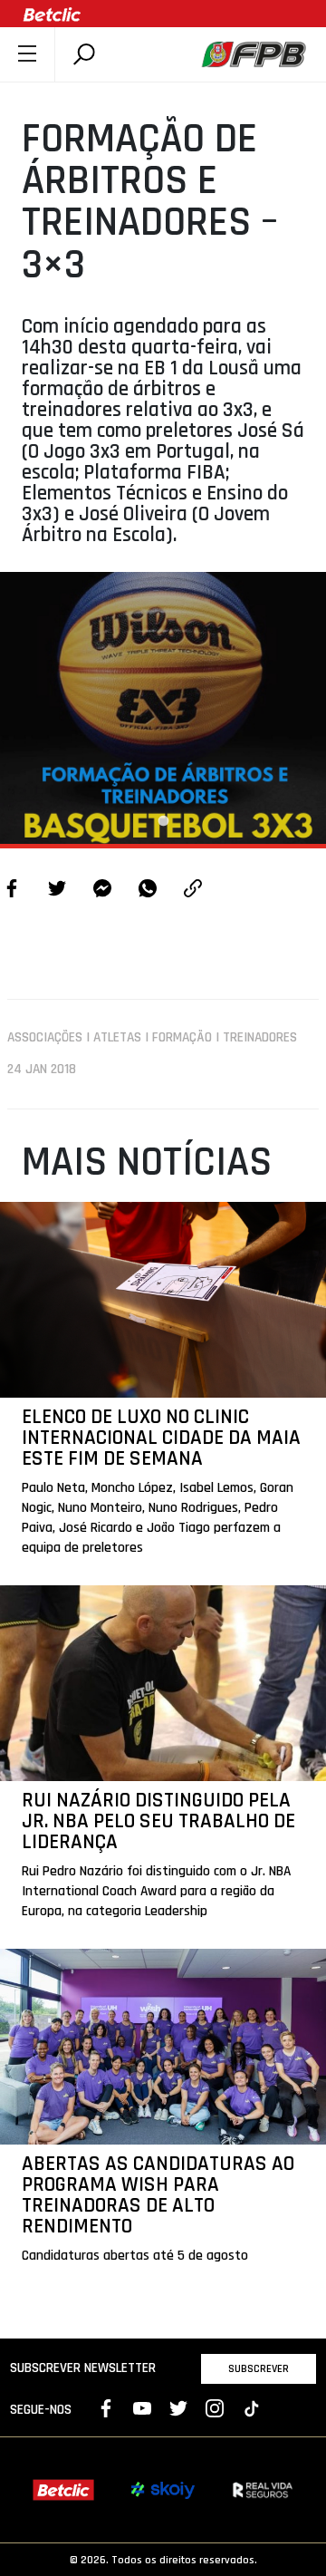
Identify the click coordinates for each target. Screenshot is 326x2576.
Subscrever (259, 2368)
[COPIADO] (193, 891)
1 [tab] (163, 821)
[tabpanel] (163, 708)
